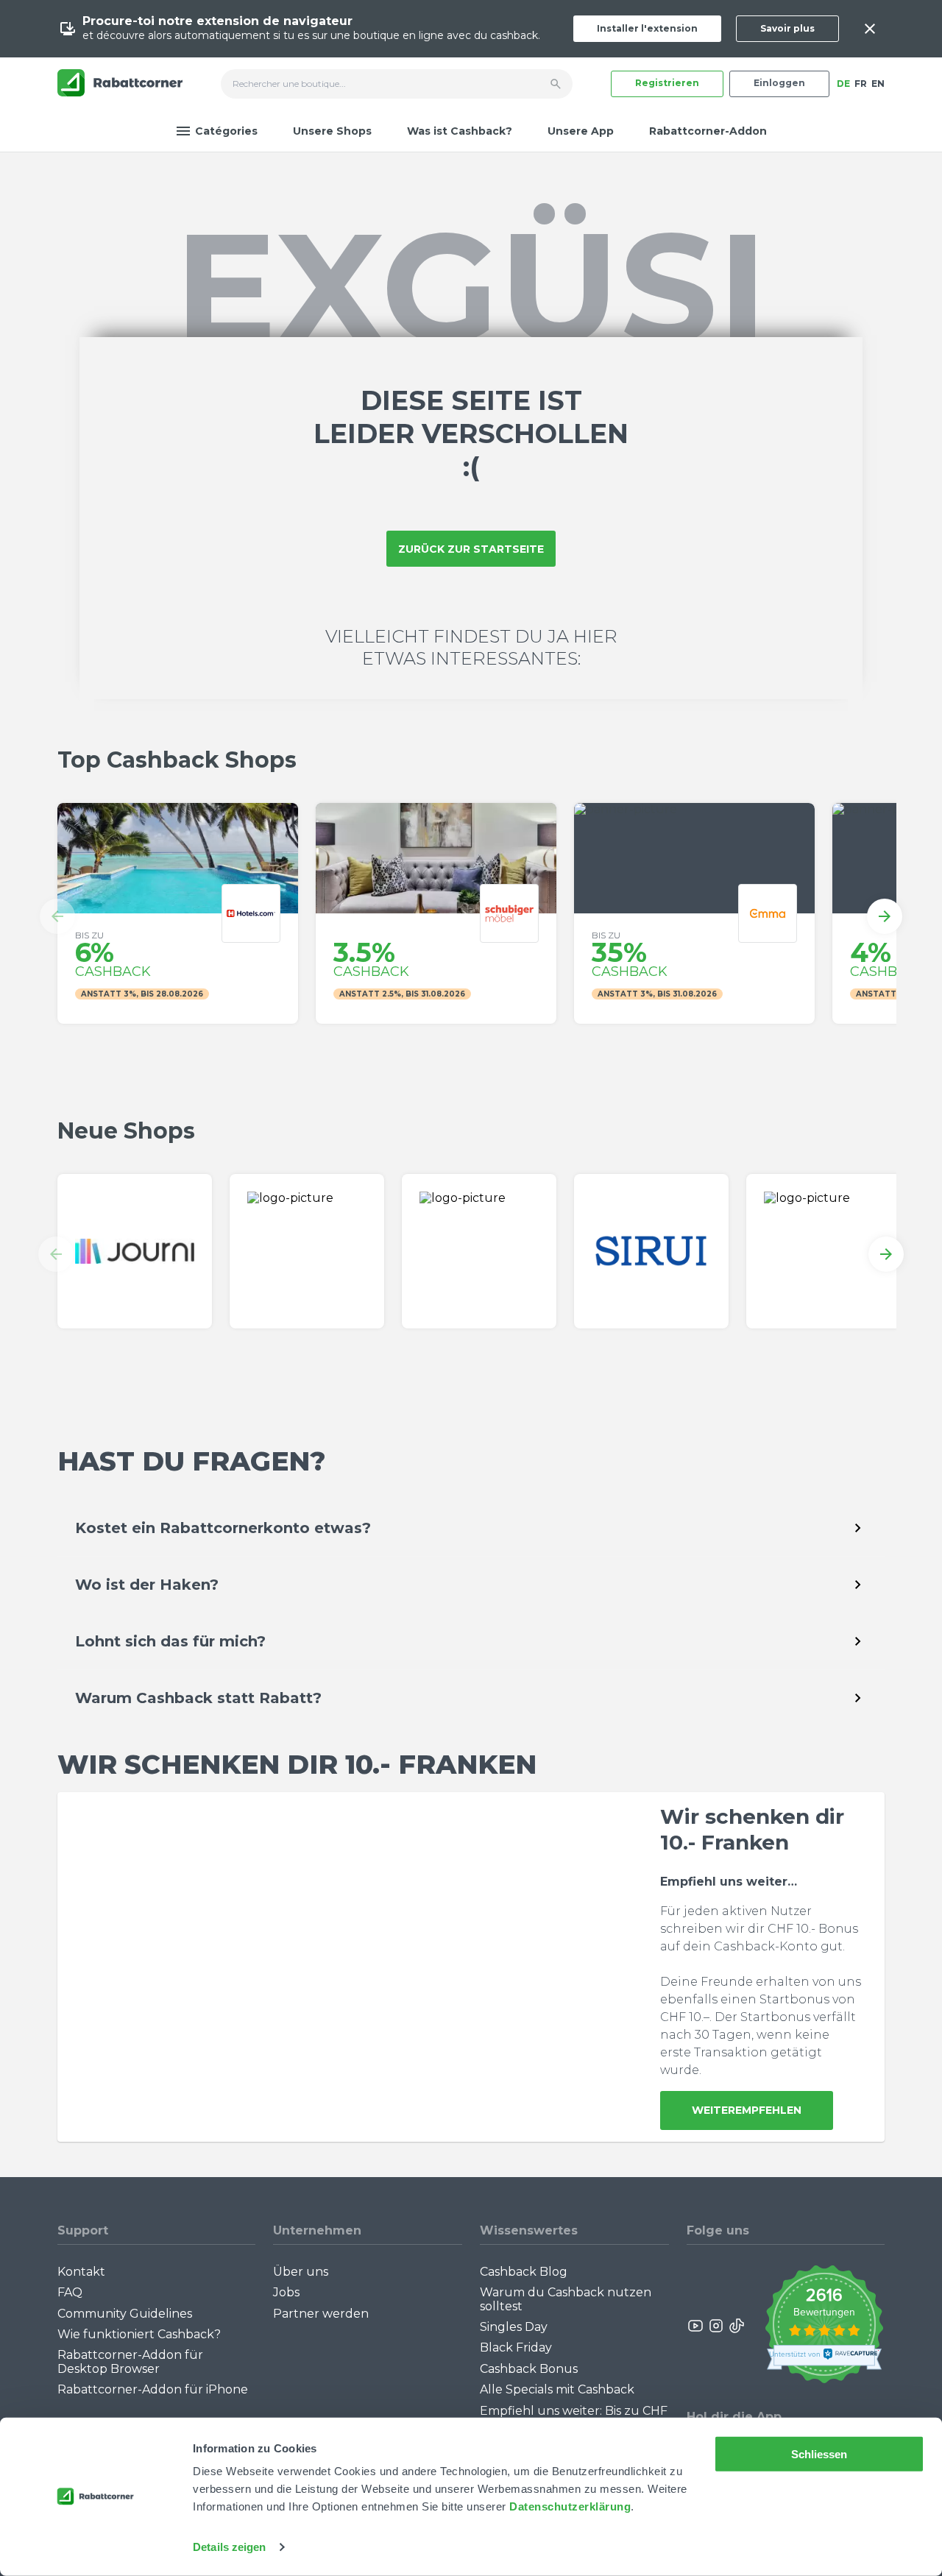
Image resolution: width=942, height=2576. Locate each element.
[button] (57, 916)
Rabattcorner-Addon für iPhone (153, 2389)
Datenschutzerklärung (570, 2506)
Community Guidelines (125, 2314)
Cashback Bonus (529, 2369)
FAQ (70, 2292)
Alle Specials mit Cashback (557, 2389)
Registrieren (667, 83)
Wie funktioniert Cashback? (139, 2334)
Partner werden (321, 2314)
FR (861, 84)
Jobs (286, 2292)
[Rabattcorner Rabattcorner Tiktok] (736, 2326)
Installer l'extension (647, 28)
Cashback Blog (524, 2272)
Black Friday (516, 2347)
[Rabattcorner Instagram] (716, 2326)
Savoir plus (787, 28)
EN (878, 84)
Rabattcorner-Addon (708, 131)
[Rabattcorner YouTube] (696, 2326)
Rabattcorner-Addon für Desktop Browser (130, 2361)
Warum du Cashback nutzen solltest (566, 2299)
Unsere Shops (332, 131)
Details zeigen (229, 2547)
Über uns (301, 2272)
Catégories (226, 131)
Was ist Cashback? (460, 131)
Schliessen (819, 2454)
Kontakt (81, 2272)
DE (843, 84)
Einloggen (779, 83)
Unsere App (581, 131)
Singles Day (514, 2327)
